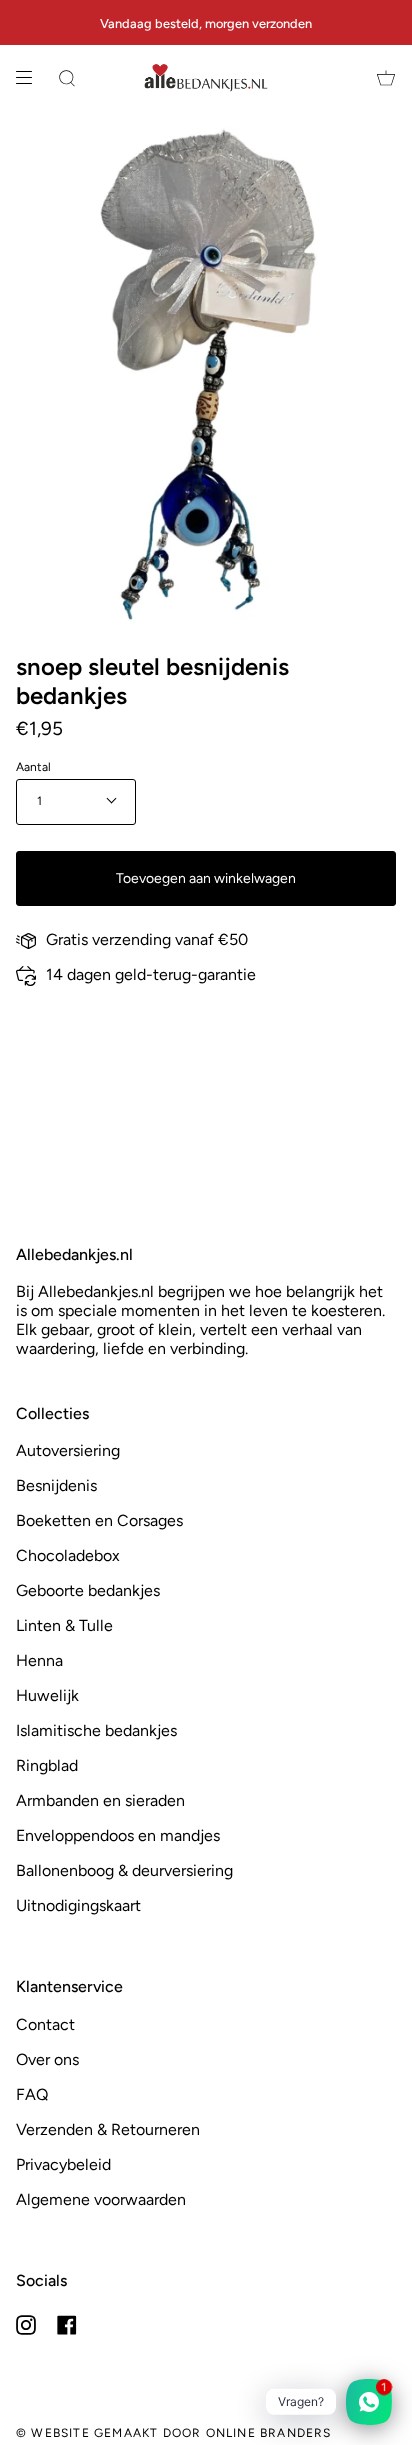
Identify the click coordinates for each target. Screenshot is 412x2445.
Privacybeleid (63, 2164)
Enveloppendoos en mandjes (118, 1835)
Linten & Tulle (64, 1625)
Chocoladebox (68, 1555)
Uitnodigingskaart (78, 1905)
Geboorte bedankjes (88, 1590)
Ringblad (47, 1765)
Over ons (47, 2059)
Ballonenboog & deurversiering (124, 1870)
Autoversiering (68, 1450)
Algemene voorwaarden (101, 2199)
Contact (45, 2024)
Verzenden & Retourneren (108, 2129)
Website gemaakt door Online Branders (181, 2433)
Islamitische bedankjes (96, 1730)
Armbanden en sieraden (100, 1800)
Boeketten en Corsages (99, 1520)
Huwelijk (47, 1695)
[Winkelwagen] (386, 78)
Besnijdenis (56, 1485)
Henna (39, 1660)
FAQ (32, 2094)
